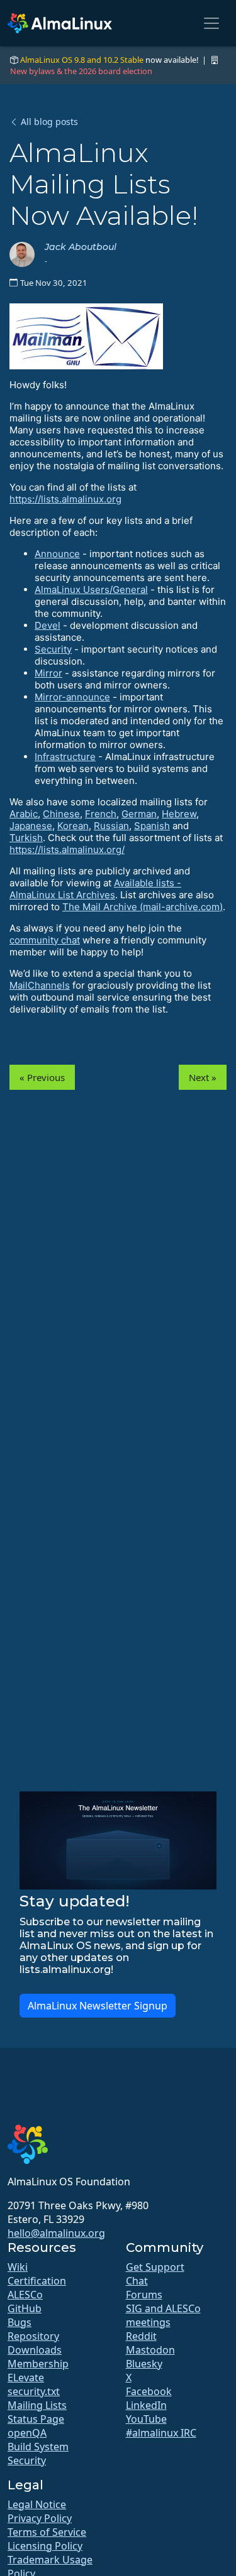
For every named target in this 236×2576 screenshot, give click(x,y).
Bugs (20, 2322)
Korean (73, 826)
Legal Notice (37, 2504)
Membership (38, 2364)
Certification (37, 2281)
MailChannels (40, 985)
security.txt (34, 2391)
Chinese (61, 814)
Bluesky (144, 2364)
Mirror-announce (72, 697)
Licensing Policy (45, 2546)
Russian (111, 826)
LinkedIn (146, 2405)
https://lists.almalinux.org (65, 499)
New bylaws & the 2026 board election (81, 71)
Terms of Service (47, 2532)
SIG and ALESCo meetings (163, 2315)
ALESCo (25, 2295)
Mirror (48, 673)
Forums (144, 2295)
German (139, 814)
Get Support (155, 2267)
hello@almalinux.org (56, 2233)
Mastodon (150, 2350)
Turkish (26, 838)
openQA (27, 2433)
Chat (137, 2281)
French (101, 814)
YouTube (146, 2419)
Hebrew (179, 814)
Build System (38, 2447)
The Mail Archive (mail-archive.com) (143, 907)
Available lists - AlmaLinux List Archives (95, 889)
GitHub (25, 2308)
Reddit (141, 2336)
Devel (48, 625)
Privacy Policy (40, 2518)
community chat (45, 940)
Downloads (35, 2350)
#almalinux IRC (161, 2433)
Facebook (149, 2391)
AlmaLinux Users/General (91, 590)
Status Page (36, 2419)
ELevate (26, 2378)
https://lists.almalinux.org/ (67, 850)
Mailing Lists (37, 2405)
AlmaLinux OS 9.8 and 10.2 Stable (82, 60)
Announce (57, 554)
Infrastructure (65, 757)
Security (53, 649)
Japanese (31, 826)
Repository (33, 2336)
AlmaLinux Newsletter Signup (98, 2006)
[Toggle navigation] (211, 23)
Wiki (18, 2267)
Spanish (152, 826)
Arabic (24, 814)
